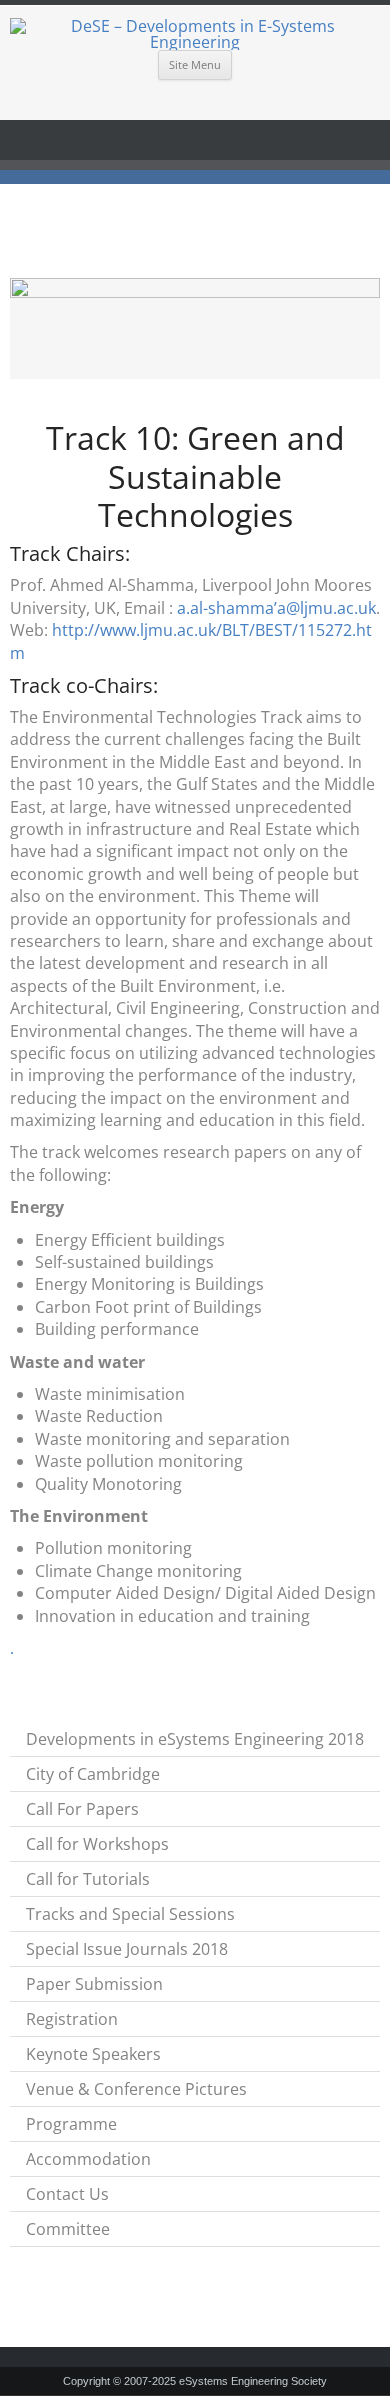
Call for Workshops (97, 1844)
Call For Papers (82, 1809)
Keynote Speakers (93, 2054)
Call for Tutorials (88, 1879)
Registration (72, 2019)
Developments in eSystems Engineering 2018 (195, 1739)
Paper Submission (94, 1984)
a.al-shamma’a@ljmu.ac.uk (276, 608)
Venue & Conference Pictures (136, 2089)
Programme (71, 2124)
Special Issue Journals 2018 (127, 1949)
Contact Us (67, 2194)
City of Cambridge (93, 1774)
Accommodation (88, 2159)
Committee (68, 2229)
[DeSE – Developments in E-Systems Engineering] (195, 34)
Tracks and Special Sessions (130, 1914)
